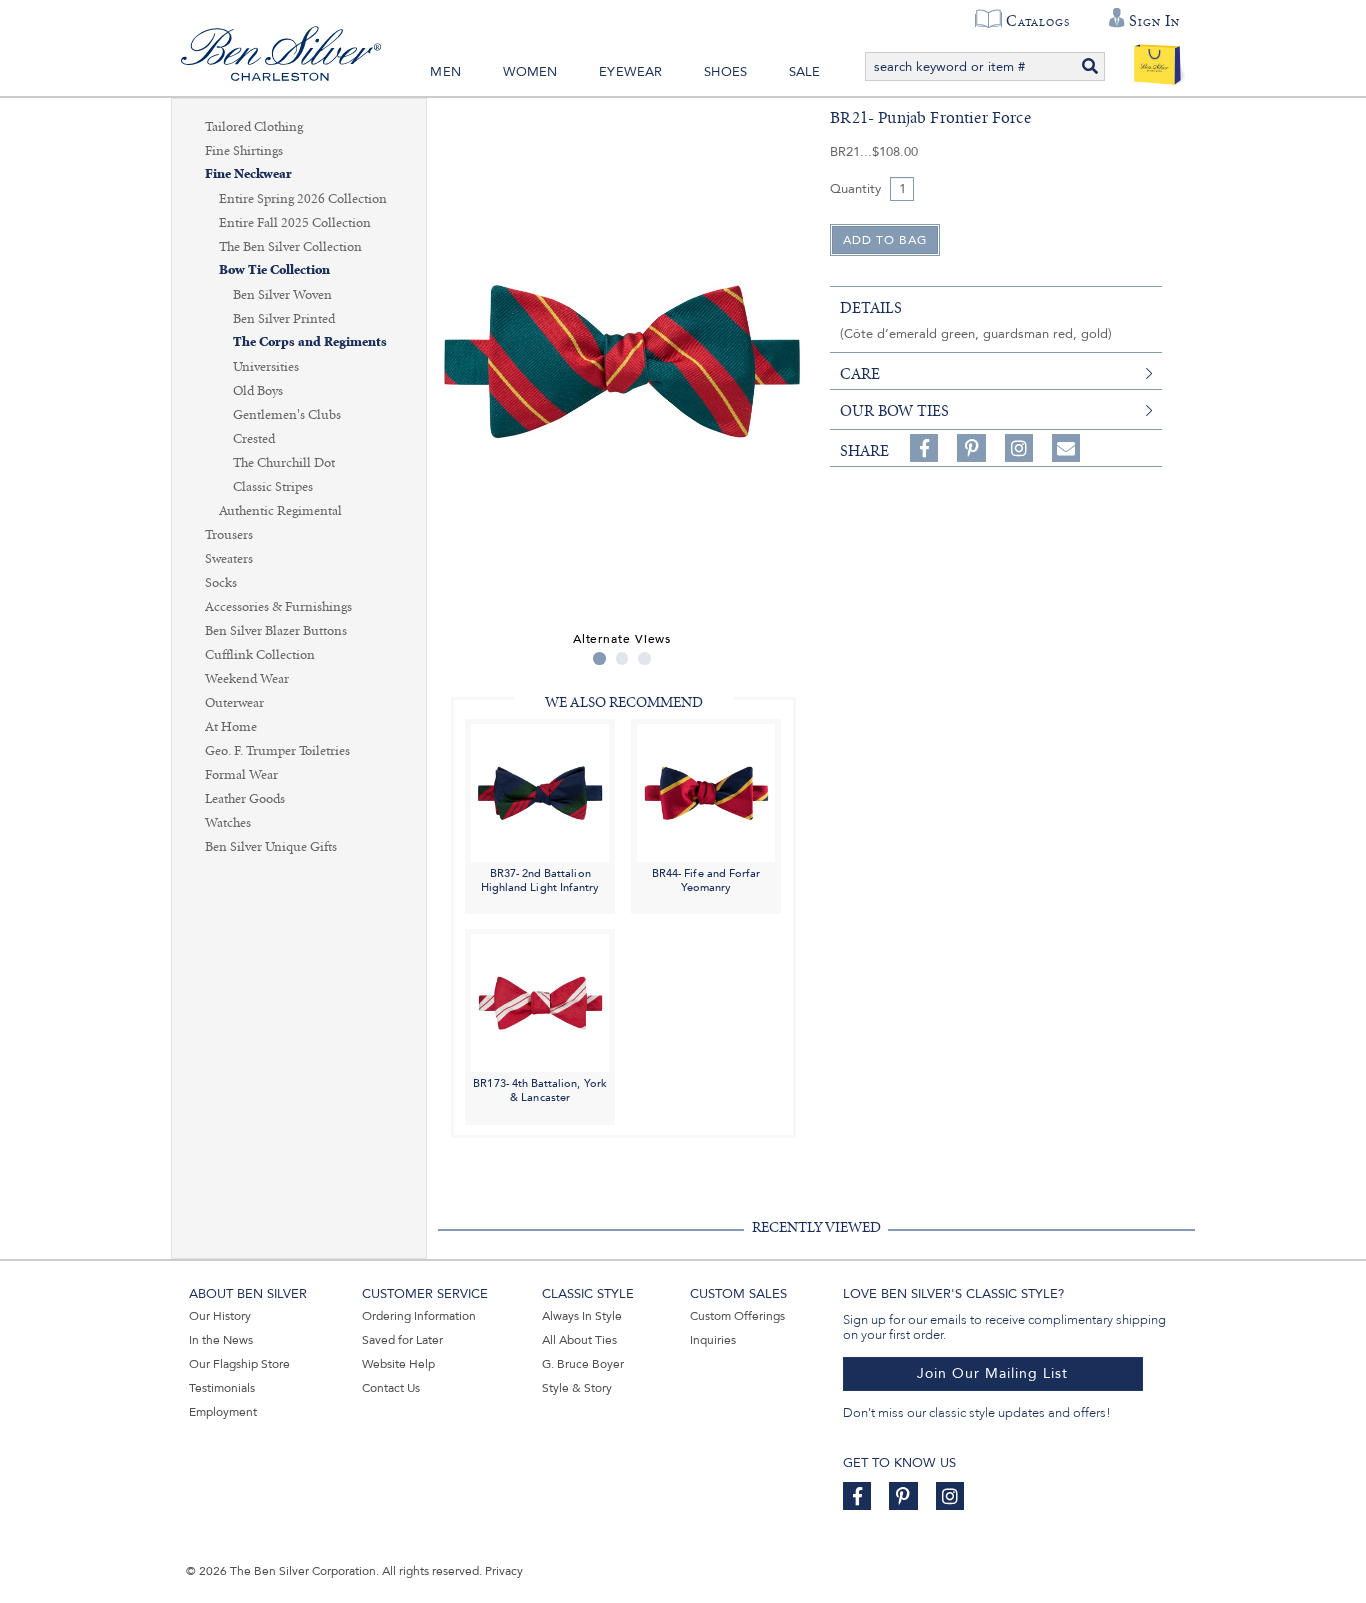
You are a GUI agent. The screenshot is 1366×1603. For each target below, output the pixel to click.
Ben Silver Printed (284, 319)
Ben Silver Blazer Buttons (276, 631)
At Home (231, 727)
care (860, 374)
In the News (221, 1340)
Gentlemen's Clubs (287, 415)
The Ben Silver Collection (290, 247)
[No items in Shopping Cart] (1157, 60)
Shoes (725, 72)
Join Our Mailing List (992, 1373)
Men (445, 72)
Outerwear (234, 703)
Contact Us (391, 1388)
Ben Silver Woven (282, 295)
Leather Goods (245, 799)
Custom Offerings (737, 1316)
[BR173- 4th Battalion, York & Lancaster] (540, 1002)
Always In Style (582, 1316)
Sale (805, 72)
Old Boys (258, 391)
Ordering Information (419, 1316)
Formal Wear (241, 775)
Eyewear (630, 72)
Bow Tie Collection (274, 270)
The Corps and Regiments (310, 342)
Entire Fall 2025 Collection (295, 223)
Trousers (229, 535)
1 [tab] (599, 658)
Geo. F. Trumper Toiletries (277, 751)
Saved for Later (402, 1340)
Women (530, 72)
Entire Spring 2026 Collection (303, 199)
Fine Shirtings (244, 151)
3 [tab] (644, 658)
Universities (266, 367)
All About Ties (579, 1340)
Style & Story (577, 1388)
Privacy (504, 1571)
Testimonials (222, 1388)
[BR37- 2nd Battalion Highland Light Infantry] (540, 791)
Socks (221, 583)
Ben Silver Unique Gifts (271, 847)
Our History (220, 1316)
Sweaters (229, 559)
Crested (254, 439)
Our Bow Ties (894, 411)
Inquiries (713, 1340)
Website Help (398, 1364)
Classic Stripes (273, 487)
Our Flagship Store (239, 1364)
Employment (223, 1412)
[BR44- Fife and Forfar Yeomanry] (706, 791)
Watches (228, 823)
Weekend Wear (247, 679)
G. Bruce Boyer (583, 1364)
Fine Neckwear (248, 174)
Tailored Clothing (254, 127)
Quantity (855, 189)
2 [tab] (622, 658)
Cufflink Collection (260, 655)
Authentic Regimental (280, 511)
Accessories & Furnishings (278, 607)
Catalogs (1037, 21)
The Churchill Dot (284, 463)
